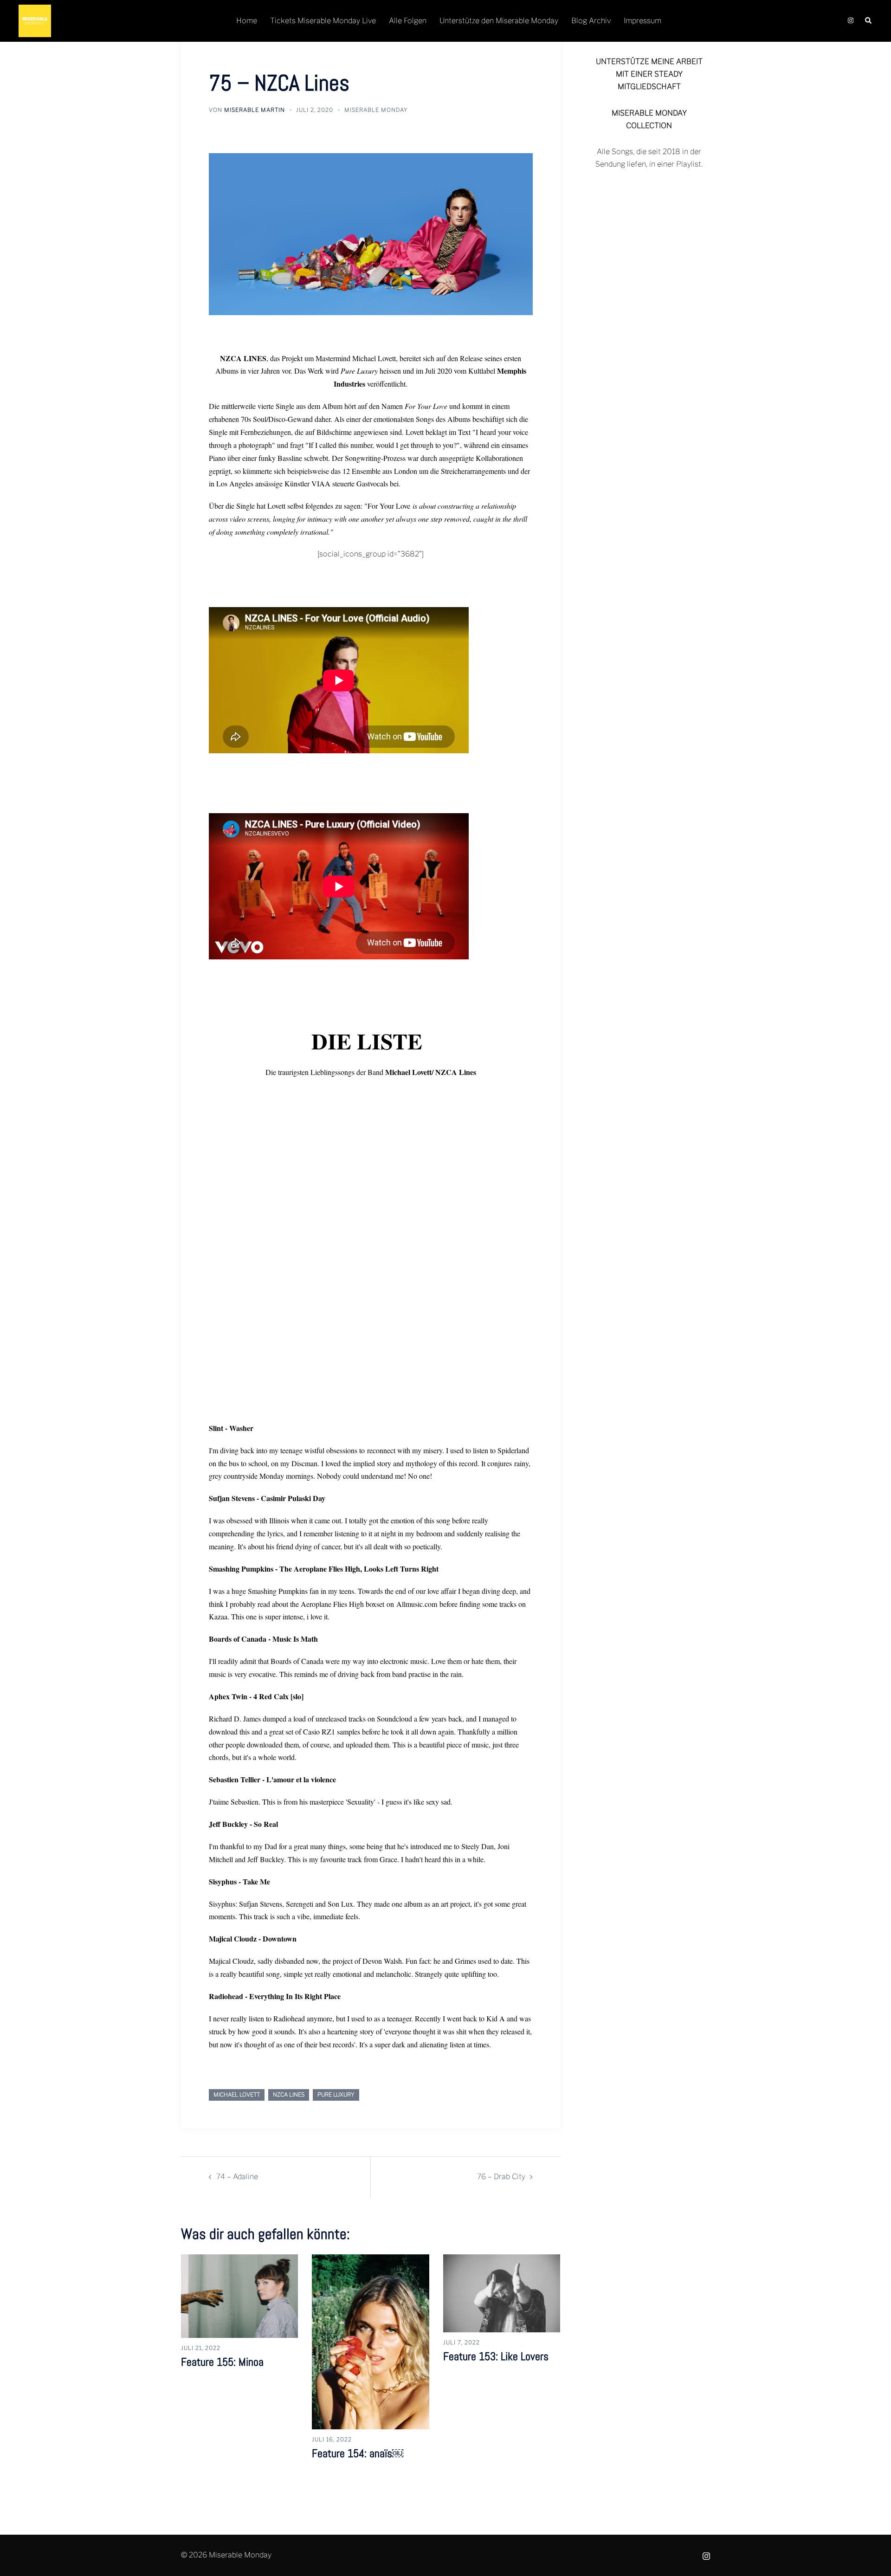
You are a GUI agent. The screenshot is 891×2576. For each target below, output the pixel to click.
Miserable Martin (255, 110)
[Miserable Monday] (35, 20)
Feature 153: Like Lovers (496, 2356)
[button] (869, 21)
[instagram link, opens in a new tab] (850, 21)
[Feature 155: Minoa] (239, 2295)
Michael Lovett (237, 2094)
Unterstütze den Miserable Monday (499, 21)
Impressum (642, 21)
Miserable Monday (376, 110)
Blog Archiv (591, 21)
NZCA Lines (289, 2094)
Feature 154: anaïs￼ (358, 2453)
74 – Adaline (237, 2177)
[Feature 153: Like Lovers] (502, 2293)
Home (247, 21)
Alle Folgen (408, 21)
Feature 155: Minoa (222, 2362)
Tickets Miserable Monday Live (323, 21)
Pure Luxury (336, 2094)
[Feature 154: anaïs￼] (370, 2341)
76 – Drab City (501, 2177)
